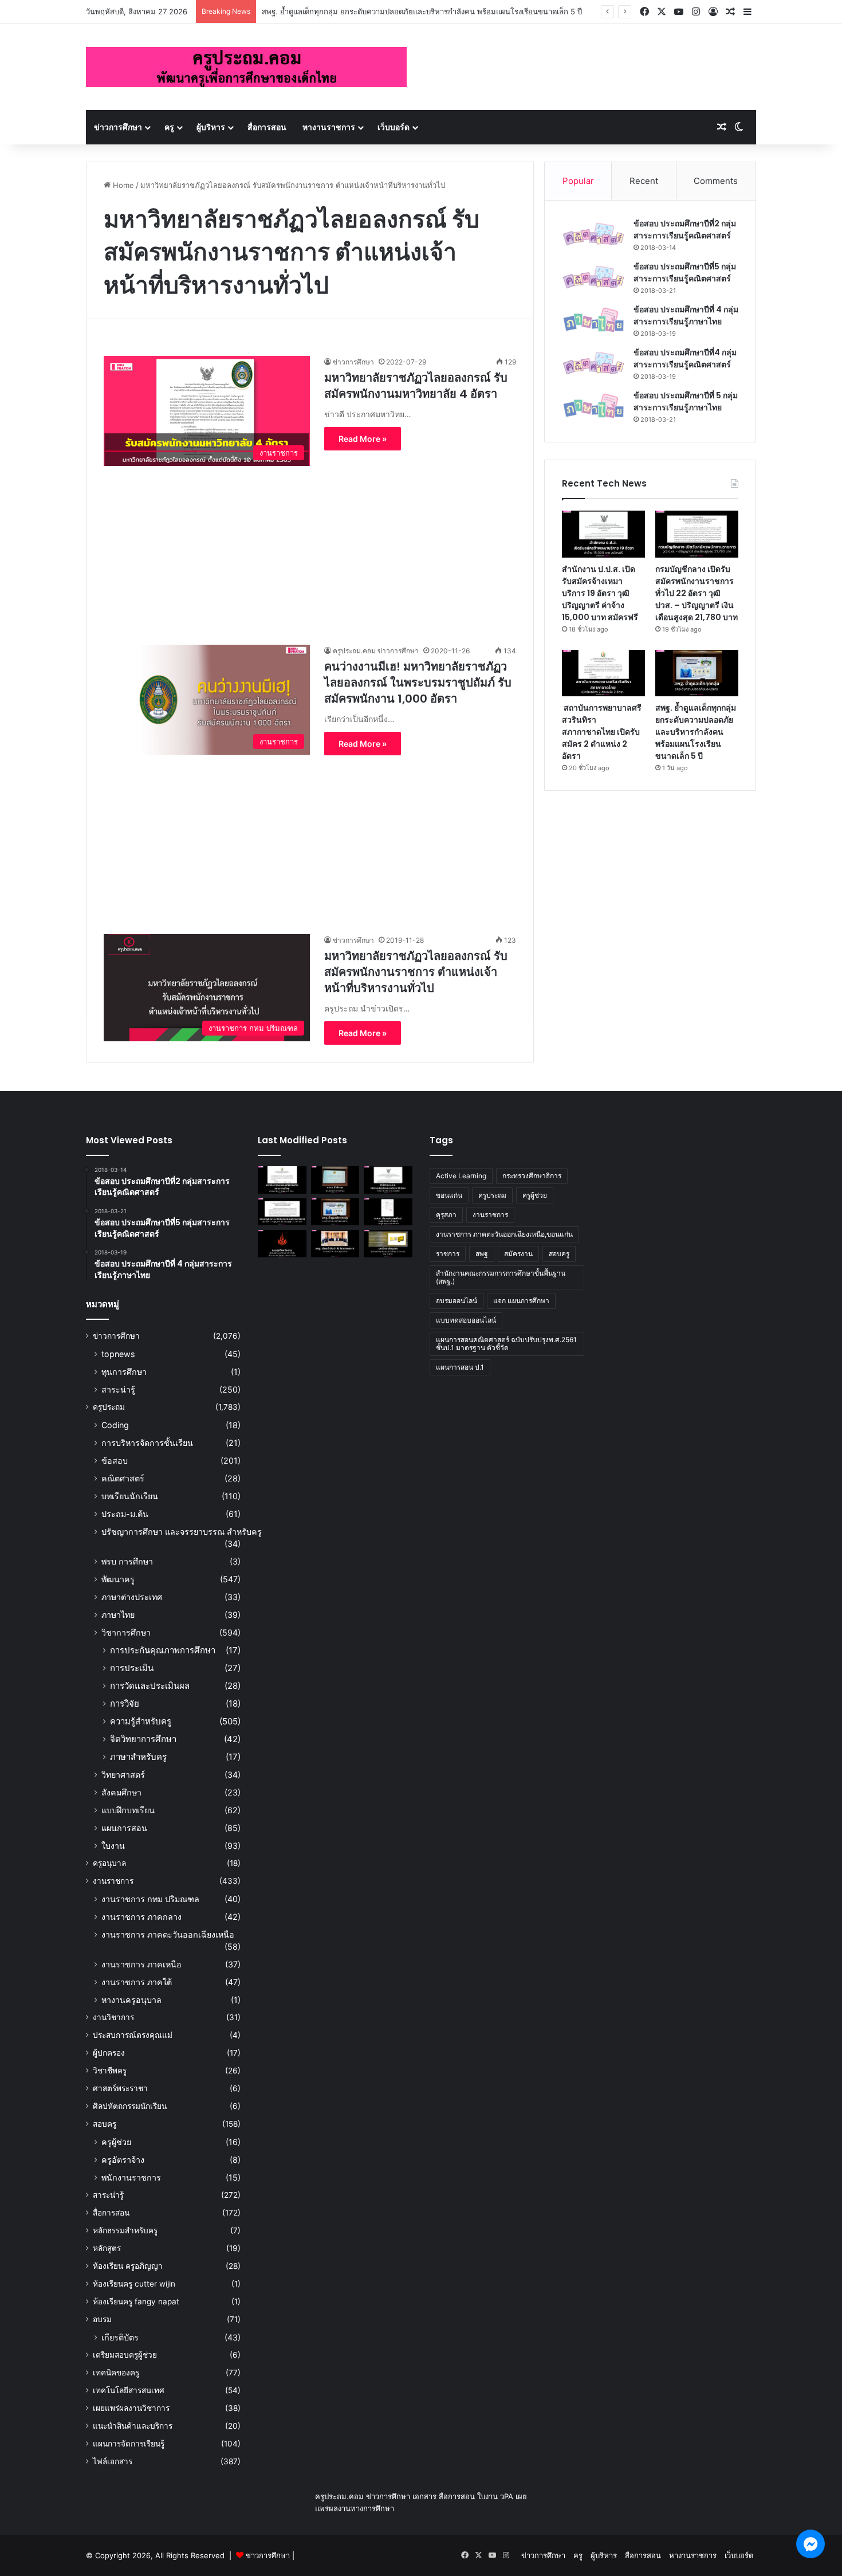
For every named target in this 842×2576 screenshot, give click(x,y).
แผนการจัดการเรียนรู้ (129, 2444)
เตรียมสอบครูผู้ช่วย (125, 2355)
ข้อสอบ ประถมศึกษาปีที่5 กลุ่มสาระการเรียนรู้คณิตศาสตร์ (685, 273)
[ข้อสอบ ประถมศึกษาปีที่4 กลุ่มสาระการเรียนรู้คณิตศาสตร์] (593, 363)
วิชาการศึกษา (126, 1632)
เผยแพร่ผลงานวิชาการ (131, 2408)
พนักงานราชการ (131, 2177)
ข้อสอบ (115, 1460)
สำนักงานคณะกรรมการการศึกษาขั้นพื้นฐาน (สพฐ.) (501, 1277)
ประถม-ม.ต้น (125, 1514)
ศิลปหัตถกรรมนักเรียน (130, 2106)
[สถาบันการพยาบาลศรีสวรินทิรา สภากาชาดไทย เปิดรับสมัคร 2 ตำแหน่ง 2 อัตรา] (603, 673)
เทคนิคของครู (116, 2373)
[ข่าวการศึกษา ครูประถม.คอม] (246, 67)
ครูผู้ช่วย (116, 2142)
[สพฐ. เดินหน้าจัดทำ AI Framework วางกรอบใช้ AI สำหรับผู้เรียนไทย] (335, 1244)
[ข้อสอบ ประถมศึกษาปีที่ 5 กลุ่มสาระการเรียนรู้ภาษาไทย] (593, 406)
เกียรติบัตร (120, 2337)
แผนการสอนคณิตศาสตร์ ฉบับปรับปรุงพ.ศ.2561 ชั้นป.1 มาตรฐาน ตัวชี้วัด (506, 1344)
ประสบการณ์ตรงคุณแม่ (133, 2035)
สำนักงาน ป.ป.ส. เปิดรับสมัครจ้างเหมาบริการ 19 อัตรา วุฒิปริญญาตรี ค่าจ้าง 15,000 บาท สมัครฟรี (600, 593)
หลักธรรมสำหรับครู (125, 2230)
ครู (169, 127)
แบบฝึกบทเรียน (128, 1810)
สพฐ (482, 1254)
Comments (716, 181)
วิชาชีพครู (110, 2071)
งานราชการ (113, 1881)
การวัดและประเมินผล (150, 1686)
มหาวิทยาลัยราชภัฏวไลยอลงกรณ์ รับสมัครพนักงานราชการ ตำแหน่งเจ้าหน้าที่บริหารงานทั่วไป (416, 972)
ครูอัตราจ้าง (123, 2160)
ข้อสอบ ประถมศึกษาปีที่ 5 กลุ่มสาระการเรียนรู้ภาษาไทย (686, 401)
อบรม (102, 2319)
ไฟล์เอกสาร (113, 2461)
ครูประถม (109, 1407)
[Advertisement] (310, 546)
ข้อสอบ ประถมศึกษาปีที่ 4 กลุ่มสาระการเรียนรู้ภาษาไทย (686, 315)
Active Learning (461, 1176)
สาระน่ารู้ (118, 1389)
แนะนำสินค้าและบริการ (133, 2426)
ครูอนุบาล (109, 1863)
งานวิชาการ (113, 2017)
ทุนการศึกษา (124, 1372)
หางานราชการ (329, 127)
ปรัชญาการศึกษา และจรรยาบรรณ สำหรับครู (182, 1532)
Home (122, 185)
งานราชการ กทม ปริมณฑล (150, 1899)
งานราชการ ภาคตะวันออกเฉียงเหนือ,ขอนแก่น (504, 1234)
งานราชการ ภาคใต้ (137, 1982)
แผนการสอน (124, 1828)
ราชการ (448, 1254)
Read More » (363, 439)
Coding (115, 1425)
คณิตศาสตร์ (123, 1478)
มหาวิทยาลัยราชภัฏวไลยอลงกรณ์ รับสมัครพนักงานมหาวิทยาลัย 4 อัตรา (416, 386)
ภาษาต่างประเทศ (132, 1597)
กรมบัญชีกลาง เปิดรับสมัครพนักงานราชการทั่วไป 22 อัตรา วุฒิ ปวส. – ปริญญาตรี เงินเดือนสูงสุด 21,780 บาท (697, 593)
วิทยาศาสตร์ (123, 1775)
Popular (578, 181)
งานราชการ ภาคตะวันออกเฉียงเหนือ (168, 1934)
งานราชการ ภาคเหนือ (141, 1964)
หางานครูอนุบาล (131, 2000)
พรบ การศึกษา (127, 1561)
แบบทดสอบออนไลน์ (466, 1320)
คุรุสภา (446, 1215)
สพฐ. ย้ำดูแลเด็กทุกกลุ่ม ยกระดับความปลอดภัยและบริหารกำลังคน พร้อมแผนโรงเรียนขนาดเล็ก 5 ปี (422, 11)
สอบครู (105, 2124)
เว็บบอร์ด (394, 127)
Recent (644, 181)
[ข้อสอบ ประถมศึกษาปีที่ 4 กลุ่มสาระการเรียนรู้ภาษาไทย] (593, 320)
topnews (118, 1354)
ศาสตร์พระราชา (120, 2088)
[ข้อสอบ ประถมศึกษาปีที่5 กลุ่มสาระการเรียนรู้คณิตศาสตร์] (593, 277)
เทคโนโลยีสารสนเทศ (129, 2390)
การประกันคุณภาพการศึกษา (163, 1650)
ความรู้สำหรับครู (141, 1721)
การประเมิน (132, 1668)
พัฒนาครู (118, 1579)
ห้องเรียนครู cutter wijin (134, 2284)
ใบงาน (113, 1846)
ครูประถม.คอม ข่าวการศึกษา (376, 651)
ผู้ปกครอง (109, 2053)
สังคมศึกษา (121, 1792)
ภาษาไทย (118, 1615)
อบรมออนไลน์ (457, 1301)
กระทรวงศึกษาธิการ (532, 1176)
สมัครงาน (518, 1254)
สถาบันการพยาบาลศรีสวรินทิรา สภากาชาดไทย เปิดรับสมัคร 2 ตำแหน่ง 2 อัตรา (602, 732)
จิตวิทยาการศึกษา (143, 1739)
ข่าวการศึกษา (118, 127)
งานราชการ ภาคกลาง (141, 1917)
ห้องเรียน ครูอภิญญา (128, 2266)
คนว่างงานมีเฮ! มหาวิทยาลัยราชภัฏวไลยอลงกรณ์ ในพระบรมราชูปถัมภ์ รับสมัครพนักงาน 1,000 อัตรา (418, 683)
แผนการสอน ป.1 (460, 1367)
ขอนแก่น (449, 1195)
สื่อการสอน (267, 127)
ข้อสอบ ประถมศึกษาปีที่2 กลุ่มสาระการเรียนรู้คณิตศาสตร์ (685, 230)
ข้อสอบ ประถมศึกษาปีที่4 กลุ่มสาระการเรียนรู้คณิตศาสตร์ (685, 358)
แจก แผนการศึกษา (521, 1301)
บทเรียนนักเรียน (130, 1496)
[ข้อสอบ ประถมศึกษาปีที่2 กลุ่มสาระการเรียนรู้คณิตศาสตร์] (593, 234)
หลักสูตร (107, 2248)
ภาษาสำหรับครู (138, 1757)
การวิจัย (125, 1703)
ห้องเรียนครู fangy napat (136, 2301)
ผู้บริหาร (211, 127)
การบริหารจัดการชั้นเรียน (147, 1443)
